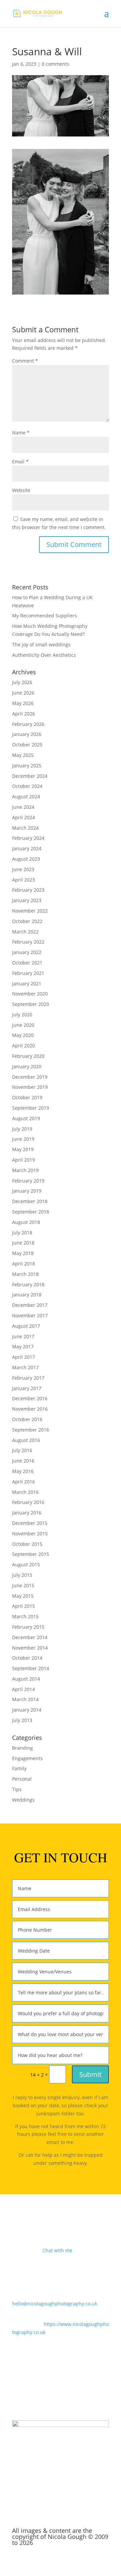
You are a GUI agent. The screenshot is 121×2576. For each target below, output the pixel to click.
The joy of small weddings (41, 645)
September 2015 (31, 1554)
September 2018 (31, 1212)
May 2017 (23, 1346)
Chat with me (57, 2250)
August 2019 (26, 1118)
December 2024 (30, 776)
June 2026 (23, 693)
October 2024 (27, 786)
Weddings (23, 1800)
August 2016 (26, 1440)
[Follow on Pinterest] (74, 2392)
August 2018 (26, 1222)
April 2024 (24, 817)
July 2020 (22, 1015)
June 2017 (23, 1336)
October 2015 (27, 1544)
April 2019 (24, 1160)
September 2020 (31, 1004)
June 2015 (23, 1585)
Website (21, 490)
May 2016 (23, 1471)
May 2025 (23, 755)
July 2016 (22, 1450)
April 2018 (24, 1264)
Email (20, 462)
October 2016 (27, 1419)
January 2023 (27, 900)
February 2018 (28, 1284)
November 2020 (30, 994)
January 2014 (27, 1710)
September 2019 (31, 1108)
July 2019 (22, 1129)
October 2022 (27, 921)
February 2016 (28, 1502)
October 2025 (27, 745)
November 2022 (30, 911)
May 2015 (23, 1596)
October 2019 (27, 1097)
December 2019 (30, 1077)
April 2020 (24, 1046)
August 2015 (26, 1565)
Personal (22, 1779)
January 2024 (27, 848)
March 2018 (25, 1274)
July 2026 (22, 682)
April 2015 (24, 1606)
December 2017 (30, 1305)
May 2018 (23, 1253)
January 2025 (27, 765)
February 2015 (28, 1627)
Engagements (27, 1758)
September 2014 (31, 1668)
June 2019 (23, 1139)
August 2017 (26, 1326)
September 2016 (31, 1430)
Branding (23, 1748)
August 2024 (26, 796)
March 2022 (25, 932)
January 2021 (27, 984)
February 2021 (28, 973)
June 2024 (23, 807)
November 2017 (30, 1315)
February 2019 (28, 1181)
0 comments (55, 64)
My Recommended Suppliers (45, 616)
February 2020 (28, 1056)
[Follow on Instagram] (61, 2392)
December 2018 (30, 1201)
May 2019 (23, 1149)
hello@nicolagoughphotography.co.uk (55, 2304)
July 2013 (22, 1720)
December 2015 (30, 1523)
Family (19, 1768)
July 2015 (22, 1575)
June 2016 (23, 1461)
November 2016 (30, 1409)
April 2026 (24, 714)
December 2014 (30, 1637)
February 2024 (28, 838)
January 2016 (27, 1513)
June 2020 (23, 1025)
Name (21, 433)
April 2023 (24, 880)
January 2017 (27, 1388)
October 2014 (27, 1658)
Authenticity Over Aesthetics (44, 655)
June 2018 (23, 1243)
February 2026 (28, 724)
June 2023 (23, 869)
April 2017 (24, 1357)
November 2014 (30, 1648)
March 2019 (25, 1170)
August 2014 (26, 1679)
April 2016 (24, 1482)
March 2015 (25, 1616)
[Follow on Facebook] (47, 2392)
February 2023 (28, 890)
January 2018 (27, 1295)
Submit (90, 2074)
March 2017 (25, 1367)
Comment (25, 361)
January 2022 (27, 952)
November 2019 (30, 1087)
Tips (17, 1789)
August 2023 (26, 859)
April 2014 (24, 1689)
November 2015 (30, 1534)
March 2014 (25, 1699)
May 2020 (23, 1035)
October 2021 (27, 963)
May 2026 (23, 703)
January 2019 (27, 1191)
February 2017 (28, 1378)
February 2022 (28, 942)
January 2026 (27, 734)
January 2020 (27, 1066)
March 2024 (25, 828)
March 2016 (25, 1492)
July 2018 (22, 1233)
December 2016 (30, 1398)
